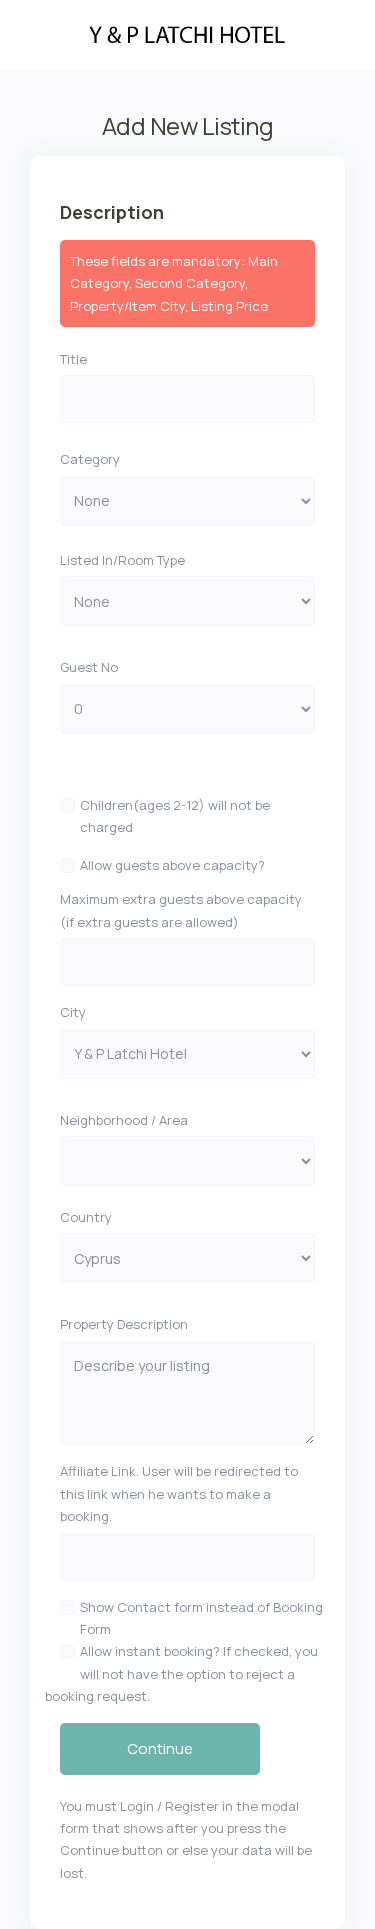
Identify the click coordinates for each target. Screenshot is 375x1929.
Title (73, 359)
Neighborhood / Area (124, 1120)
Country (86, 1217)
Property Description (124, 1324)
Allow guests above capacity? (172, 865)
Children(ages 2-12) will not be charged (175, 816)
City (73, 1012)
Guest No (89, 667)
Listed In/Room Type (122, 560)
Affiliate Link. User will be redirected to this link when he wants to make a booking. (179, 1493)
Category (90, 459)
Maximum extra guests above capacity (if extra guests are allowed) (181, 910)
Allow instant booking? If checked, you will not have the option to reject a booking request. (181, 1673)
